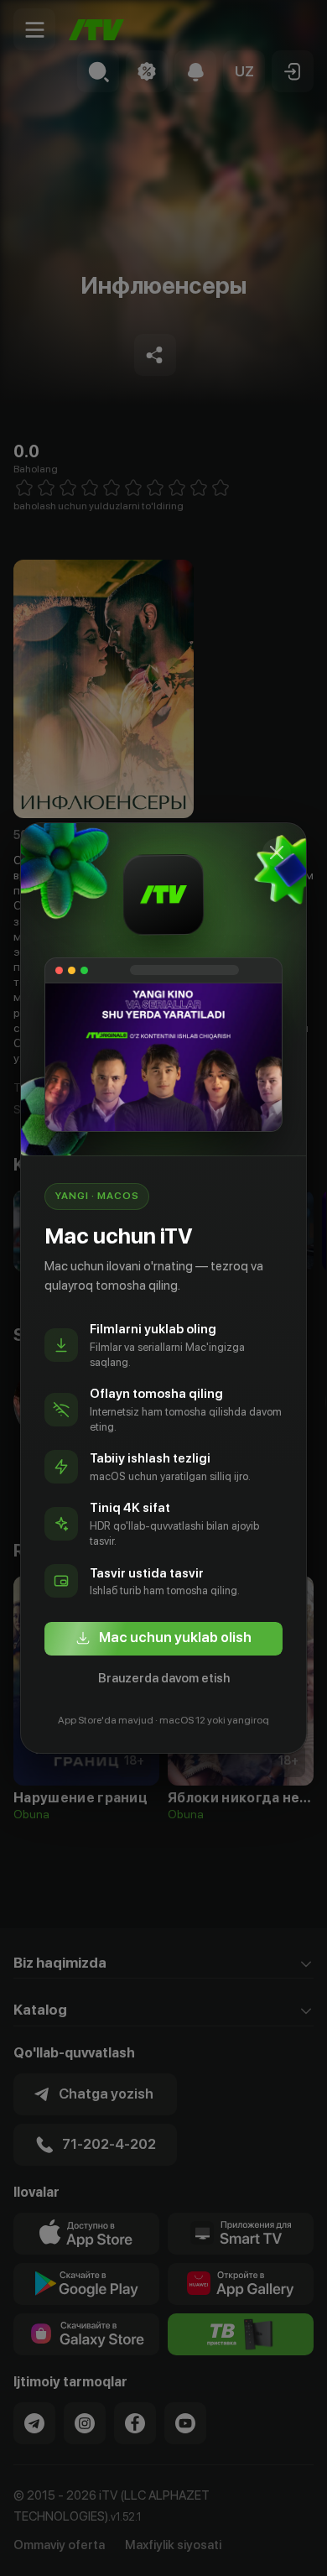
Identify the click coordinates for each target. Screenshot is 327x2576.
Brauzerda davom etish (164, 1678)
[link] (163, 1639)
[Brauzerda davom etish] (277, 853)
